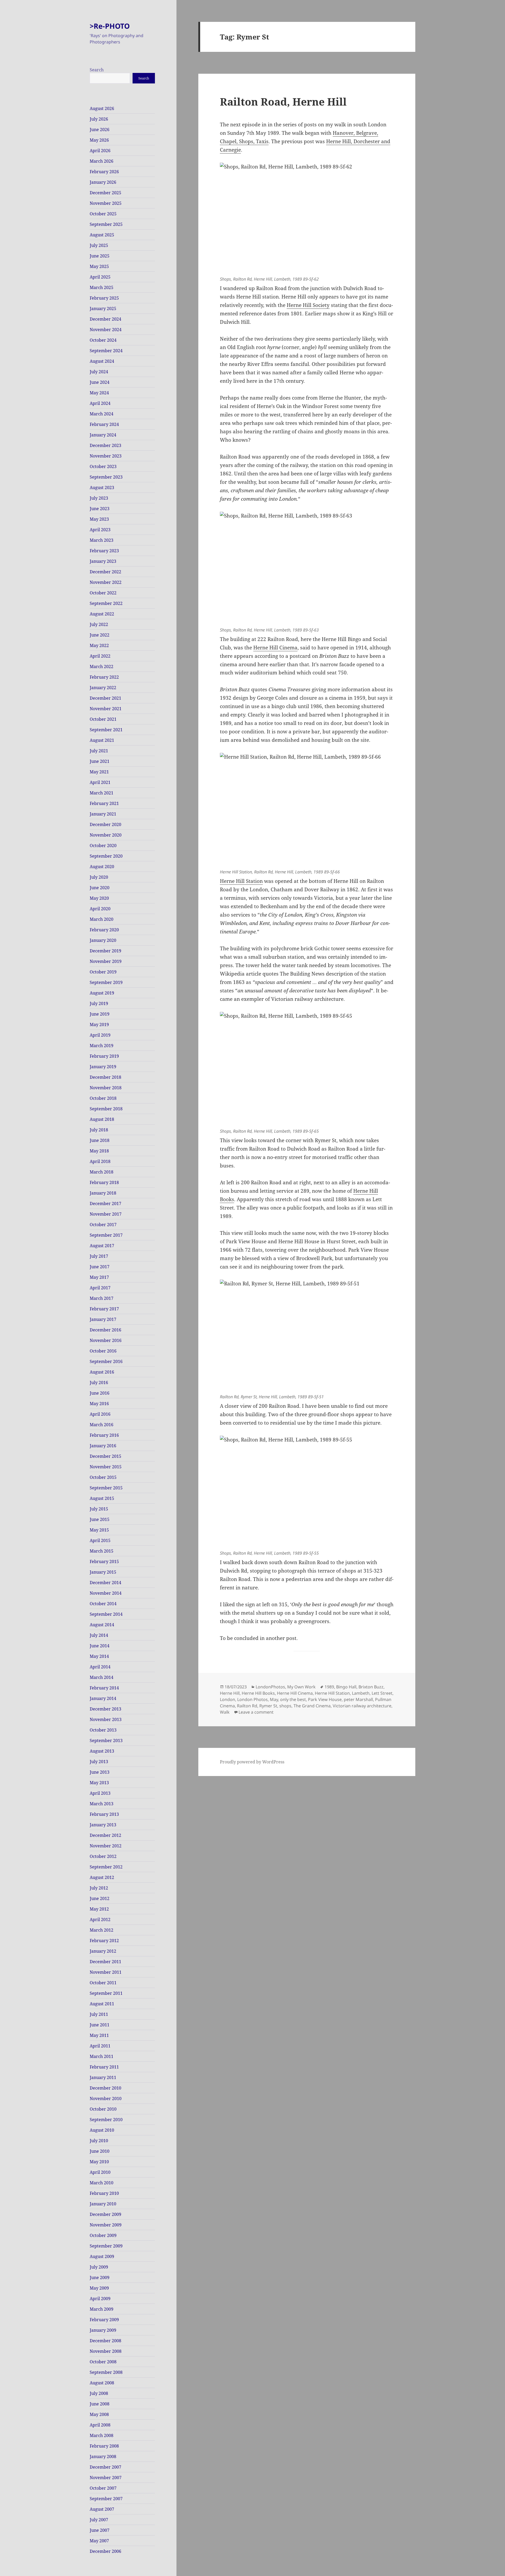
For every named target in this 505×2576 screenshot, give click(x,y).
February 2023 (104, 551)
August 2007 (102, 2509)
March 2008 (102, 2435)
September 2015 (106, 1488)
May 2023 (99, 519)
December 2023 (105, 445)
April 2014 (100, 1667)
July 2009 (99, 2267)
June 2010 (100, 2151)
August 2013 (102, 1751)
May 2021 (99, 772)
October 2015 (103, 1477)
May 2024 (99, 393)
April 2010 (100, 2172)
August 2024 (102, 361)
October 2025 (103, 214)
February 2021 (104, 803)
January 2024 (103, 435)
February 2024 (104, 424)
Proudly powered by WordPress (252, 1762)
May (274, 1699)
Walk (225, 1712)
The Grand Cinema (312, 1706)
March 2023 (102, 540)
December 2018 (105, 1077)
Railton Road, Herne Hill (283, 101)
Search (97, 70)
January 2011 (103, 2077)
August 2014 (102, 1625)
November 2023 (106, 456)
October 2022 (103, 593)
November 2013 (106, 1719)
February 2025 (104, 298)
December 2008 (105, 2341)
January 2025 (103, 309)
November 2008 (106, 2351)
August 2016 (102, 1372)
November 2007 (106, 2478)
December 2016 (105, 1330)
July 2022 (99, 624)
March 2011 (102, 2056)
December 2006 (105, 2551)
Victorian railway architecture (362, 1706)
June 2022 (100, 635)
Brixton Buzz (371, 1687)
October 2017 (103, 1225)
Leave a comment (256, 1712)
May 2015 (99, 1530)
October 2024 (103, 340)
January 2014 (103, 1698)
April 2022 (100, 656)
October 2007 (103, 2488)
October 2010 (103, 2109)
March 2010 (102, 2183)
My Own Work (301, 1687)
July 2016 (99, 1383)
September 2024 (106, 351)
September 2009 (106, 2246)
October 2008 (103, 2362)
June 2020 (100, 888)
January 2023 (103, 561)
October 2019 (103, 972)
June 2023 (100, 509)
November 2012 (106, 1846)
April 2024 (100, 403)
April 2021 (100, 782)
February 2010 (104, 2193)
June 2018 (100, 1140)
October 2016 (103, 1351)
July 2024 (99, 372)
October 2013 (103, 1730)
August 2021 (102, 740)
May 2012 (99, 1909)
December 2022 (105, 572)
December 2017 (105, 1204)
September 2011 (106, 1993)
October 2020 (103, 846)
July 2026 (99, 119)
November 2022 (106, 582)
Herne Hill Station (241, 881)
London (228, 1699)
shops (285, 1706)
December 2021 (105, 698)
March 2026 (102, 161)
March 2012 (102, 1930)
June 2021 (100, 761)
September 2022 (106, 603)
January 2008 (103, 2456)
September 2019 (106, 982)
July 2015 (99, 1509)
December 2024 (105, 319)
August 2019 (102, 993)
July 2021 (99, 751)
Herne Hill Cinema (275, 648)
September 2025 (106, 224)
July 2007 (99, 2520)
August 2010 (102, 2130)
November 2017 (106, 1214)
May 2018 (99, 1151)
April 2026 (100, 151)
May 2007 (99, 2541)
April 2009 (100, 2299)
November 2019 (106, 961)
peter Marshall (358, 1699)
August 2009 (102, 2256)
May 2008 (99, 2414)
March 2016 (102, 1425)
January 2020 (103, 940)
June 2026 (100, 130)
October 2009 (103, 2235)
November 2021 (106, 709)
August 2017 (102, 1246)
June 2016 (100, 1393)
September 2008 (106, 2372)
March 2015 (102, 1551)
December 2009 (105, 2214)
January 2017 (103, 1319)
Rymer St (268, 1706)
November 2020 (106, 835)
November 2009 (106, 2225)
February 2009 (104, 2320)
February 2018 (104, 1182)
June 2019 (100, 1014)
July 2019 (99, 1003)
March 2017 (102, 1298)
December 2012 (105, 1835)
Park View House (325, 1699)
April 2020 (100, 909)
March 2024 (102, 414)
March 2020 (102, 919)
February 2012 (104, 1941)
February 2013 (104, 1814)
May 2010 (99, 2162)
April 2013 (100, 1793)
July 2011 (99, 2014)
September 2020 (106, 856)
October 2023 (103, 466)
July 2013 (99, 1762)
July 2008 (99, 2393)
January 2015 (103, 1572)
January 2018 (103, 1193)
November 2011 (106, 1972)
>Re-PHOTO (110, 26)
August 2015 (102, 1498)
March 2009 (102, 2309)
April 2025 (100, 277)
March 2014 (102, 1677)
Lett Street (382, 1693)
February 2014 (104, 1688)
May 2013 (99, 1783)
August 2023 (102, 488)
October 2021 (103, 719)
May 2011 (99, 2035)
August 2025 (102, 235)
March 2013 (102, 1804)
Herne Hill (230, 1693)
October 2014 (103, 1604)
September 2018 (106, 1109)
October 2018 (103, 1098)
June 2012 (100, 1898)
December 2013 (105, 1709)
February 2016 (104, 1435)
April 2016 (100, 1414)
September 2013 (106, 1740)
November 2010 (106, 2098)
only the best (293, 1699)
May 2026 (99, 140)
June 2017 (100, 1267)
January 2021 (103, 814)
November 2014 (106, 1593)
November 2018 (106, 1088)
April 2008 (100, 2425)
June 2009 (100, 2277)
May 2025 (99, 266)
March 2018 (102, 1172)
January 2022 (103, 688)
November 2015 (106, 1467)
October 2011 (103, 1983)
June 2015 (100, 1519)
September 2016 (106, 1361)
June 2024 (100, 382)
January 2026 (103, 182)
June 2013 (100, 1772)
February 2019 (104, 1056)
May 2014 (99, 1656)
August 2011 (102, 2004)
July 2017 (99, 1256)
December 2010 (105, 2088)
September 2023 (106, 477)
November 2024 (106, 330)
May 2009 (99, 2288)
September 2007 (106, 2499)
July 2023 (99, 498)
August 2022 (102, 614)
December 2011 (105, 1962)
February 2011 (104, 2067)
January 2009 (103, 2330)
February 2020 (104, 930)
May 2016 (99, 1404)
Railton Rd (247, 1706)
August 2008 (102, 2383)
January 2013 (103, 1825)
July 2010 (99, 2141)
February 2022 (104, 677)
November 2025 (106, 203)
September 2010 (106, 2120)
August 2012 (102, 1877)
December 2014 (105, 1583)
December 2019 (105, 951)
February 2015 (104, 1561)
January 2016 (103, 1446)
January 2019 (103, 1067)
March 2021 (102, 793)
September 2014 (106, 1614)
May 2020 (99, 898)
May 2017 (99, 1277)
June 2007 (100, 2530)
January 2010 (103, 2204)
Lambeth (361, 1693)
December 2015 (105, 1456)
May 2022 (99, 645)
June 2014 (100, 1646)
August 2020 (102, 867)
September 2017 (106, 1235)
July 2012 (99, 1888)
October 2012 (103, 1856)
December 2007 (105, 2467)
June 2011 (100, 2025)
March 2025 (102, 287)
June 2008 (100, 2404)
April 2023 (100, 530)
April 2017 (100, 1288)
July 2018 (99, 1130)
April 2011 (100, 2046)
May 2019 (99, 1025)
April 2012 (100, 1919)
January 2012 (103, 1951)
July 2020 (99, 877)
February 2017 (104, 1309)
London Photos (252, 1699)
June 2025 (100, 256)
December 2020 (105, 824)
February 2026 (104, 172)
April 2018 (100, 1161)
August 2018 (102, 1119)
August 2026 (102, 108)
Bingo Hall (346, 1687)
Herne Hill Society (308, 305)
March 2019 (102, 1046)
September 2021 (106, 730)
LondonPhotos (270, 1687)
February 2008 (104, 2446)
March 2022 (102, 667)
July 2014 (99, 1635)
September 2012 (106, 1867)
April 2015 (100, 1540)
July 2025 (99, 245)
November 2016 (106, 1340)
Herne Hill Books (258, 1693)
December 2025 (105, 193)
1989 (329, 1687)
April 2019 (100, 1035)
